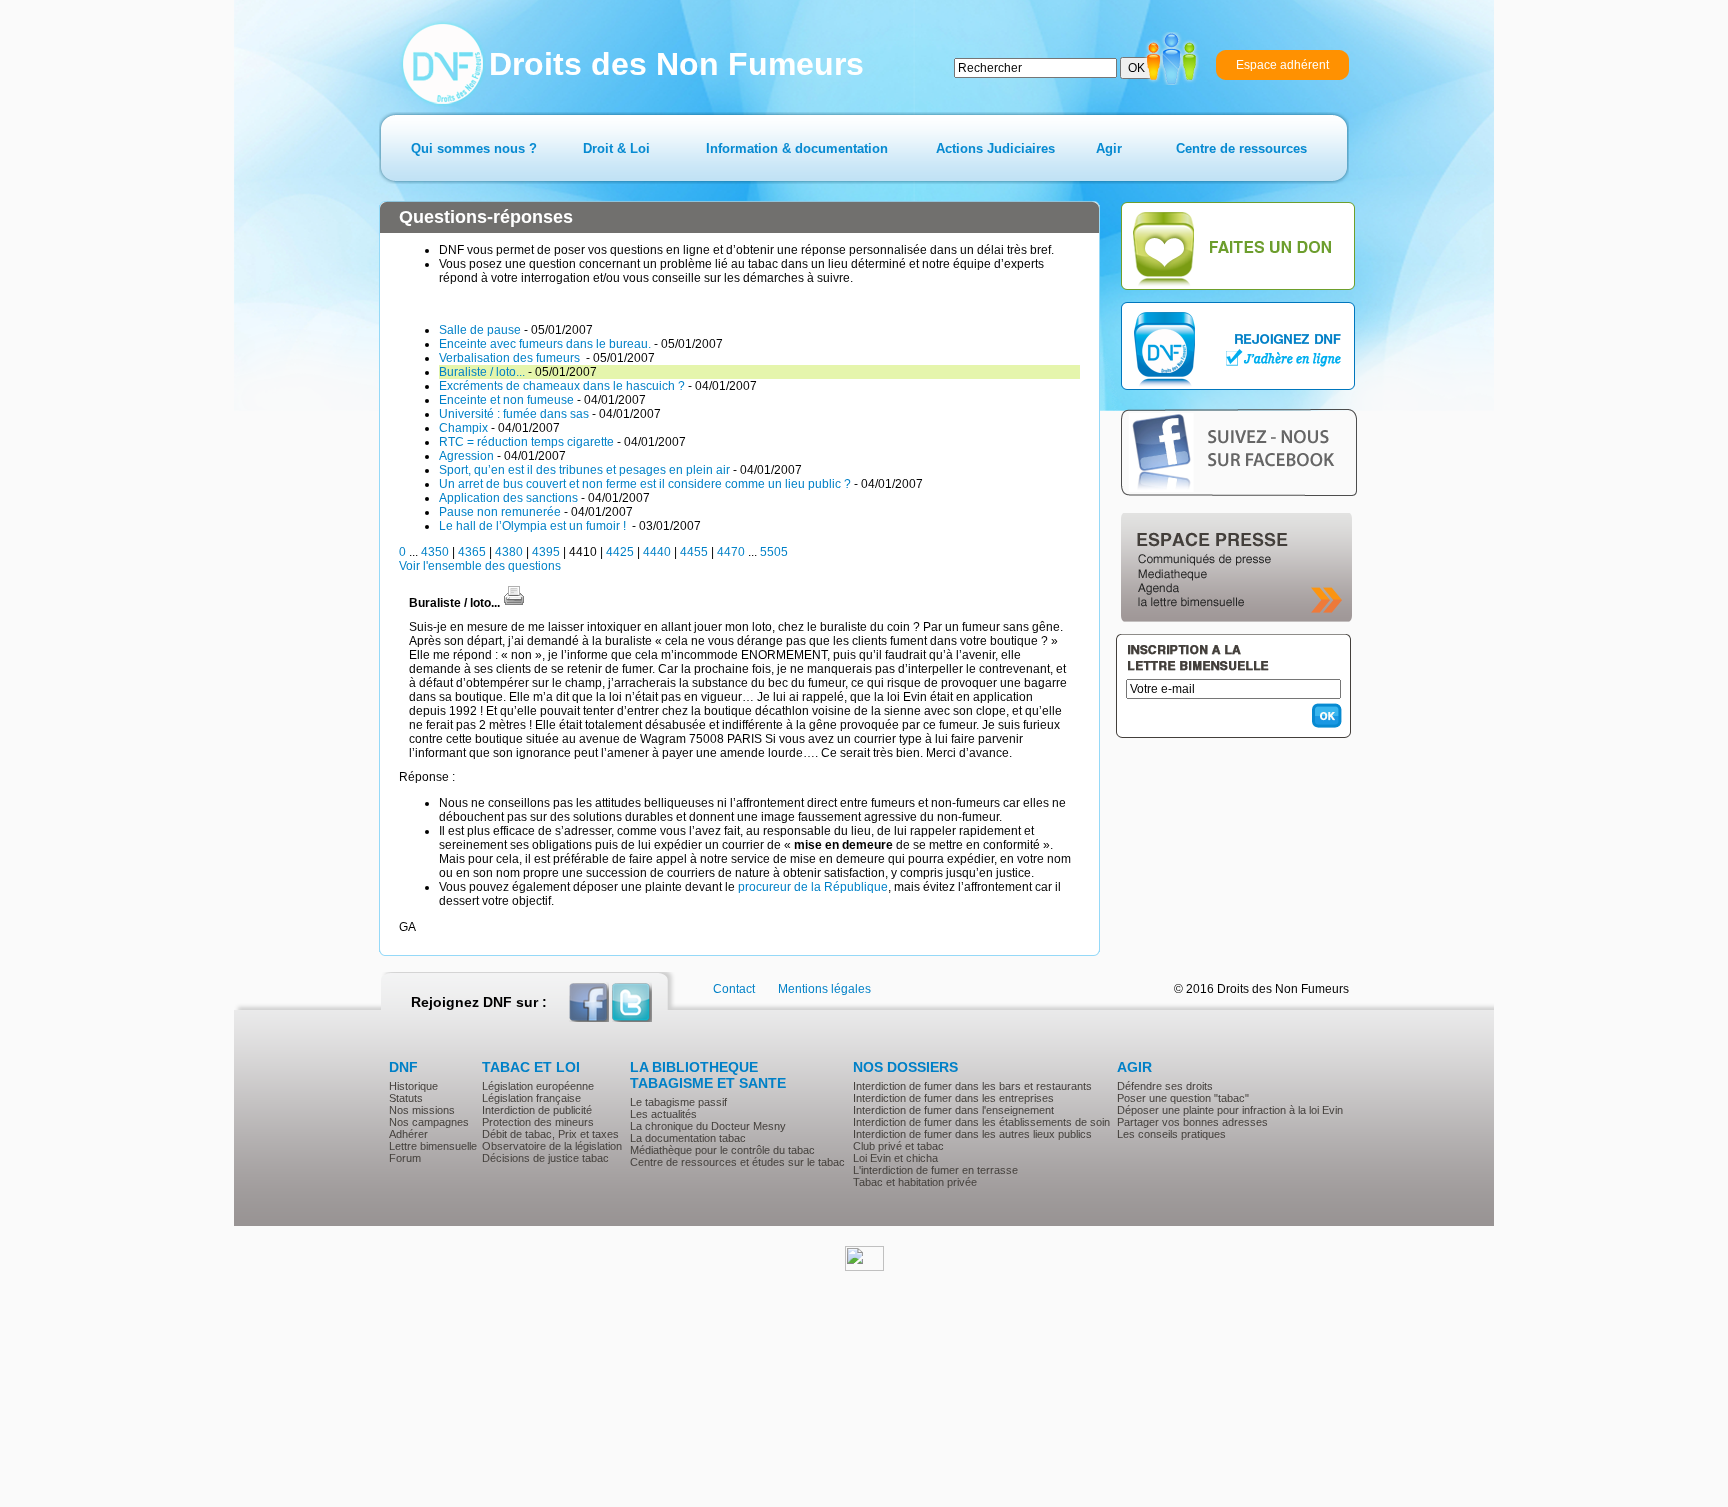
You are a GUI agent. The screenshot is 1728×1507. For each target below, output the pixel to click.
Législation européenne (538, 1086)
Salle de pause (480, 330)
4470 (731, 552)
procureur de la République (813, 887)
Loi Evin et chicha (895, 1158)
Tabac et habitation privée (915, 1182)
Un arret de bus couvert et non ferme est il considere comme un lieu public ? (645, 484)
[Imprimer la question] (514, 603)
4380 (509, 552)
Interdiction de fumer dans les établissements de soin (981, 1122)
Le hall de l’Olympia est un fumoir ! (534, 526)
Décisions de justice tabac (545, 1158)
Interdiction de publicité (537, 1110)
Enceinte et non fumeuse (506, 400)
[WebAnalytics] (864, 1267)
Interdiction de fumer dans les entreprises (953, 1098)
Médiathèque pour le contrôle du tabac (722, 1150)
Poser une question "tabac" (1183, 1098)
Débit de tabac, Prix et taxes (550, 1134)
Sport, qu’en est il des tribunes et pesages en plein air (584, 470)
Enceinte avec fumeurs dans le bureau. (545, 344)
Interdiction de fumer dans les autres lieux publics (972, 1134)
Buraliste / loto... (482, 372)
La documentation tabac (688, 1138)
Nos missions (422, 1110)
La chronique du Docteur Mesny (708, 1126)
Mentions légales (824, 989)
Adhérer (408, 1134)
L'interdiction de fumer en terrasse (935, 1170)
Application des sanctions (508, 498)
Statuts (406, 1098)
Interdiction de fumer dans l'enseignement (953, 1110)
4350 (435, 552)
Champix (463, 428)
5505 (774, 552)
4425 (620, 552)
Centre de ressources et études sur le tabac (737, 1162)
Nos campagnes (429, 1122)
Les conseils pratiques (1171, 1134)
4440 (657, 552)
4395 (546, 552)
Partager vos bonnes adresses (1192, 1122)
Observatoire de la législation (552, 1146)
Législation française (531, 1098)
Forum (405, 1158)
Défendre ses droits (1165, 1086)
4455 (694, 552)
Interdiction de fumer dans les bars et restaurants (972, 1086)
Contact (734, 989)
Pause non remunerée (500, 512)
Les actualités (663, 1114)
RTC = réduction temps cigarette (526, 442)
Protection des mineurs (538, 1122)
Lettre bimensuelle (433, 1146)
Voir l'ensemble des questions (480, 566)
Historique (413, 1086)
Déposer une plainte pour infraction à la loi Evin (1230, 1110)
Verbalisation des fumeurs (511, 358)
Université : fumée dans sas (514, 414)
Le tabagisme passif (678, 1102)
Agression (466, 456)
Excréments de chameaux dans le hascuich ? (562, 386)
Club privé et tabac (898, 1146)
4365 (472, 552)
